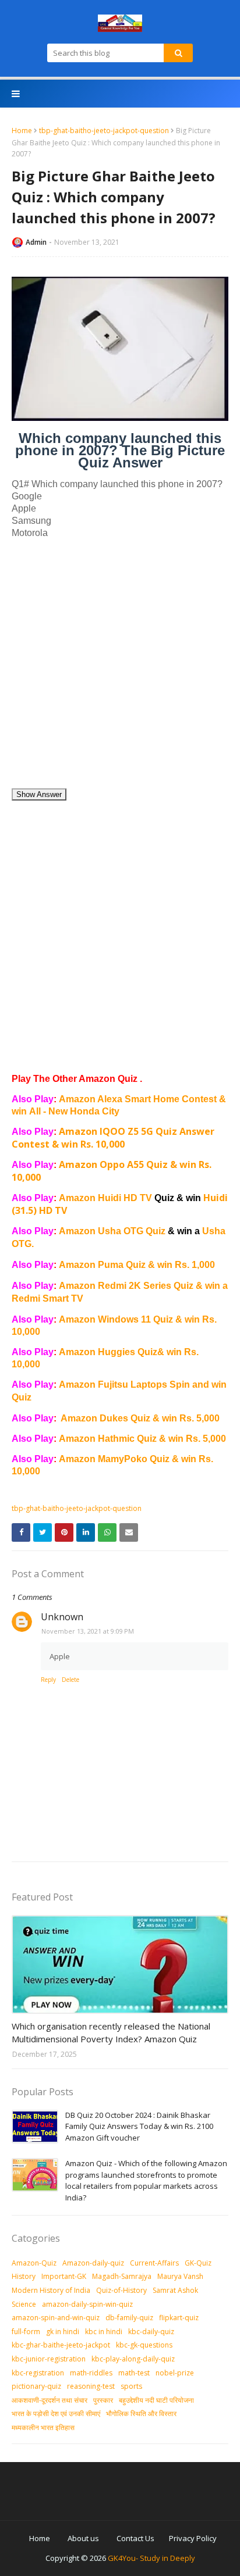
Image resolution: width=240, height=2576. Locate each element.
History (24, 2276)
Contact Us (135, 2538)
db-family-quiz (129, 2318)
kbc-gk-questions (144, 2345)
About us (83, 2538)
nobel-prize (175, 2373)
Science (24, 2304)
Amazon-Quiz (34, 2263)
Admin (36, 242)
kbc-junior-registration (49, 2359)
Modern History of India (51, 2290)
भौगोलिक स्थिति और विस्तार (141, 2414)
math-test (134, 2373)
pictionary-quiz (36, 2386)
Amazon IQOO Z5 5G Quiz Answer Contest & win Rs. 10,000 (113, 1138)
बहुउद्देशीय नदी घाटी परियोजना (156, 2400)
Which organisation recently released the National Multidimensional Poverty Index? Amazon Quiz (111, 2033)
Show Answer (39, 794)
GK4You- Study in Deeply (151, 2558)
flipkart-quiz (179, 2318)
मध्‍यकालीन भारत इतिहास (43, 2427)
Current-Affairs (154, 2263)
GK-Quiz (198, 2263)
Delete (70, 1680)
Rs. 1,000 (195, 1265)
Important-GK (64, 2276)
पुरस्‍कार (103, 2400)
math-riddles (91, 2373)
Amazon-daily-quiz (93, 2263)
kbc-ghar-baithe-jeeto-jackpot (61, 2345)
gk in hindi (63, 2332)
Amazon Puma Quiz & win (117, 1265)
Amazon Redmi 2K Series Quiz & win (141, 1286)
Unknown (62, 1617)
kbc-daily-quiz (151, 2332)
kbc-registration (38, 2373)
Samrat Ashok (175, 2290)
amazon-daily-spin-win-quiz (87, 2304)
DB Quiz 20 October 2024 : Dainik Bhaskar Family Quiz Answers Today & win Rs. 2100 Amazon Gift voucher (139, 2126)
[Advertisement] (120, 668)
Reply (48, 1680)
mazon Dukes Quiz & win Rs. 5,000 (144, 1418)
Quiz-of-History (121, 2290)
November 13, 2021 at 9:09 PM (88, 1631)
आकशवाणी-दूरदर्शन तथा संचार (50, 2400)
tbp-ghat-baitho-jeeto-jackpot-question (104, 131)
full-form (26, 2332)
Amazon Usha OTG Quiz (130, 1231)
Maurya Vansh (180, 2276)
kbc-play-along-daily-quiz (133, 2359)
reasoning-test (91, 2386)
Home (22, 131)
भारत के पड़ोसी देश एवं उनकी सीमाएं (56, 2414)
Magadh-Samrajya (122, 2276)
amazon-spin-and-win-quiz (56, 2318)
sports (131, 2386)
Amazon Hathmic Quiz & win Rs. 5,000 (142, 1439)
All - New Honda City (74, 1111)
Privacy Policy (193, 2538)
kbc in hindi (104, 2332)
